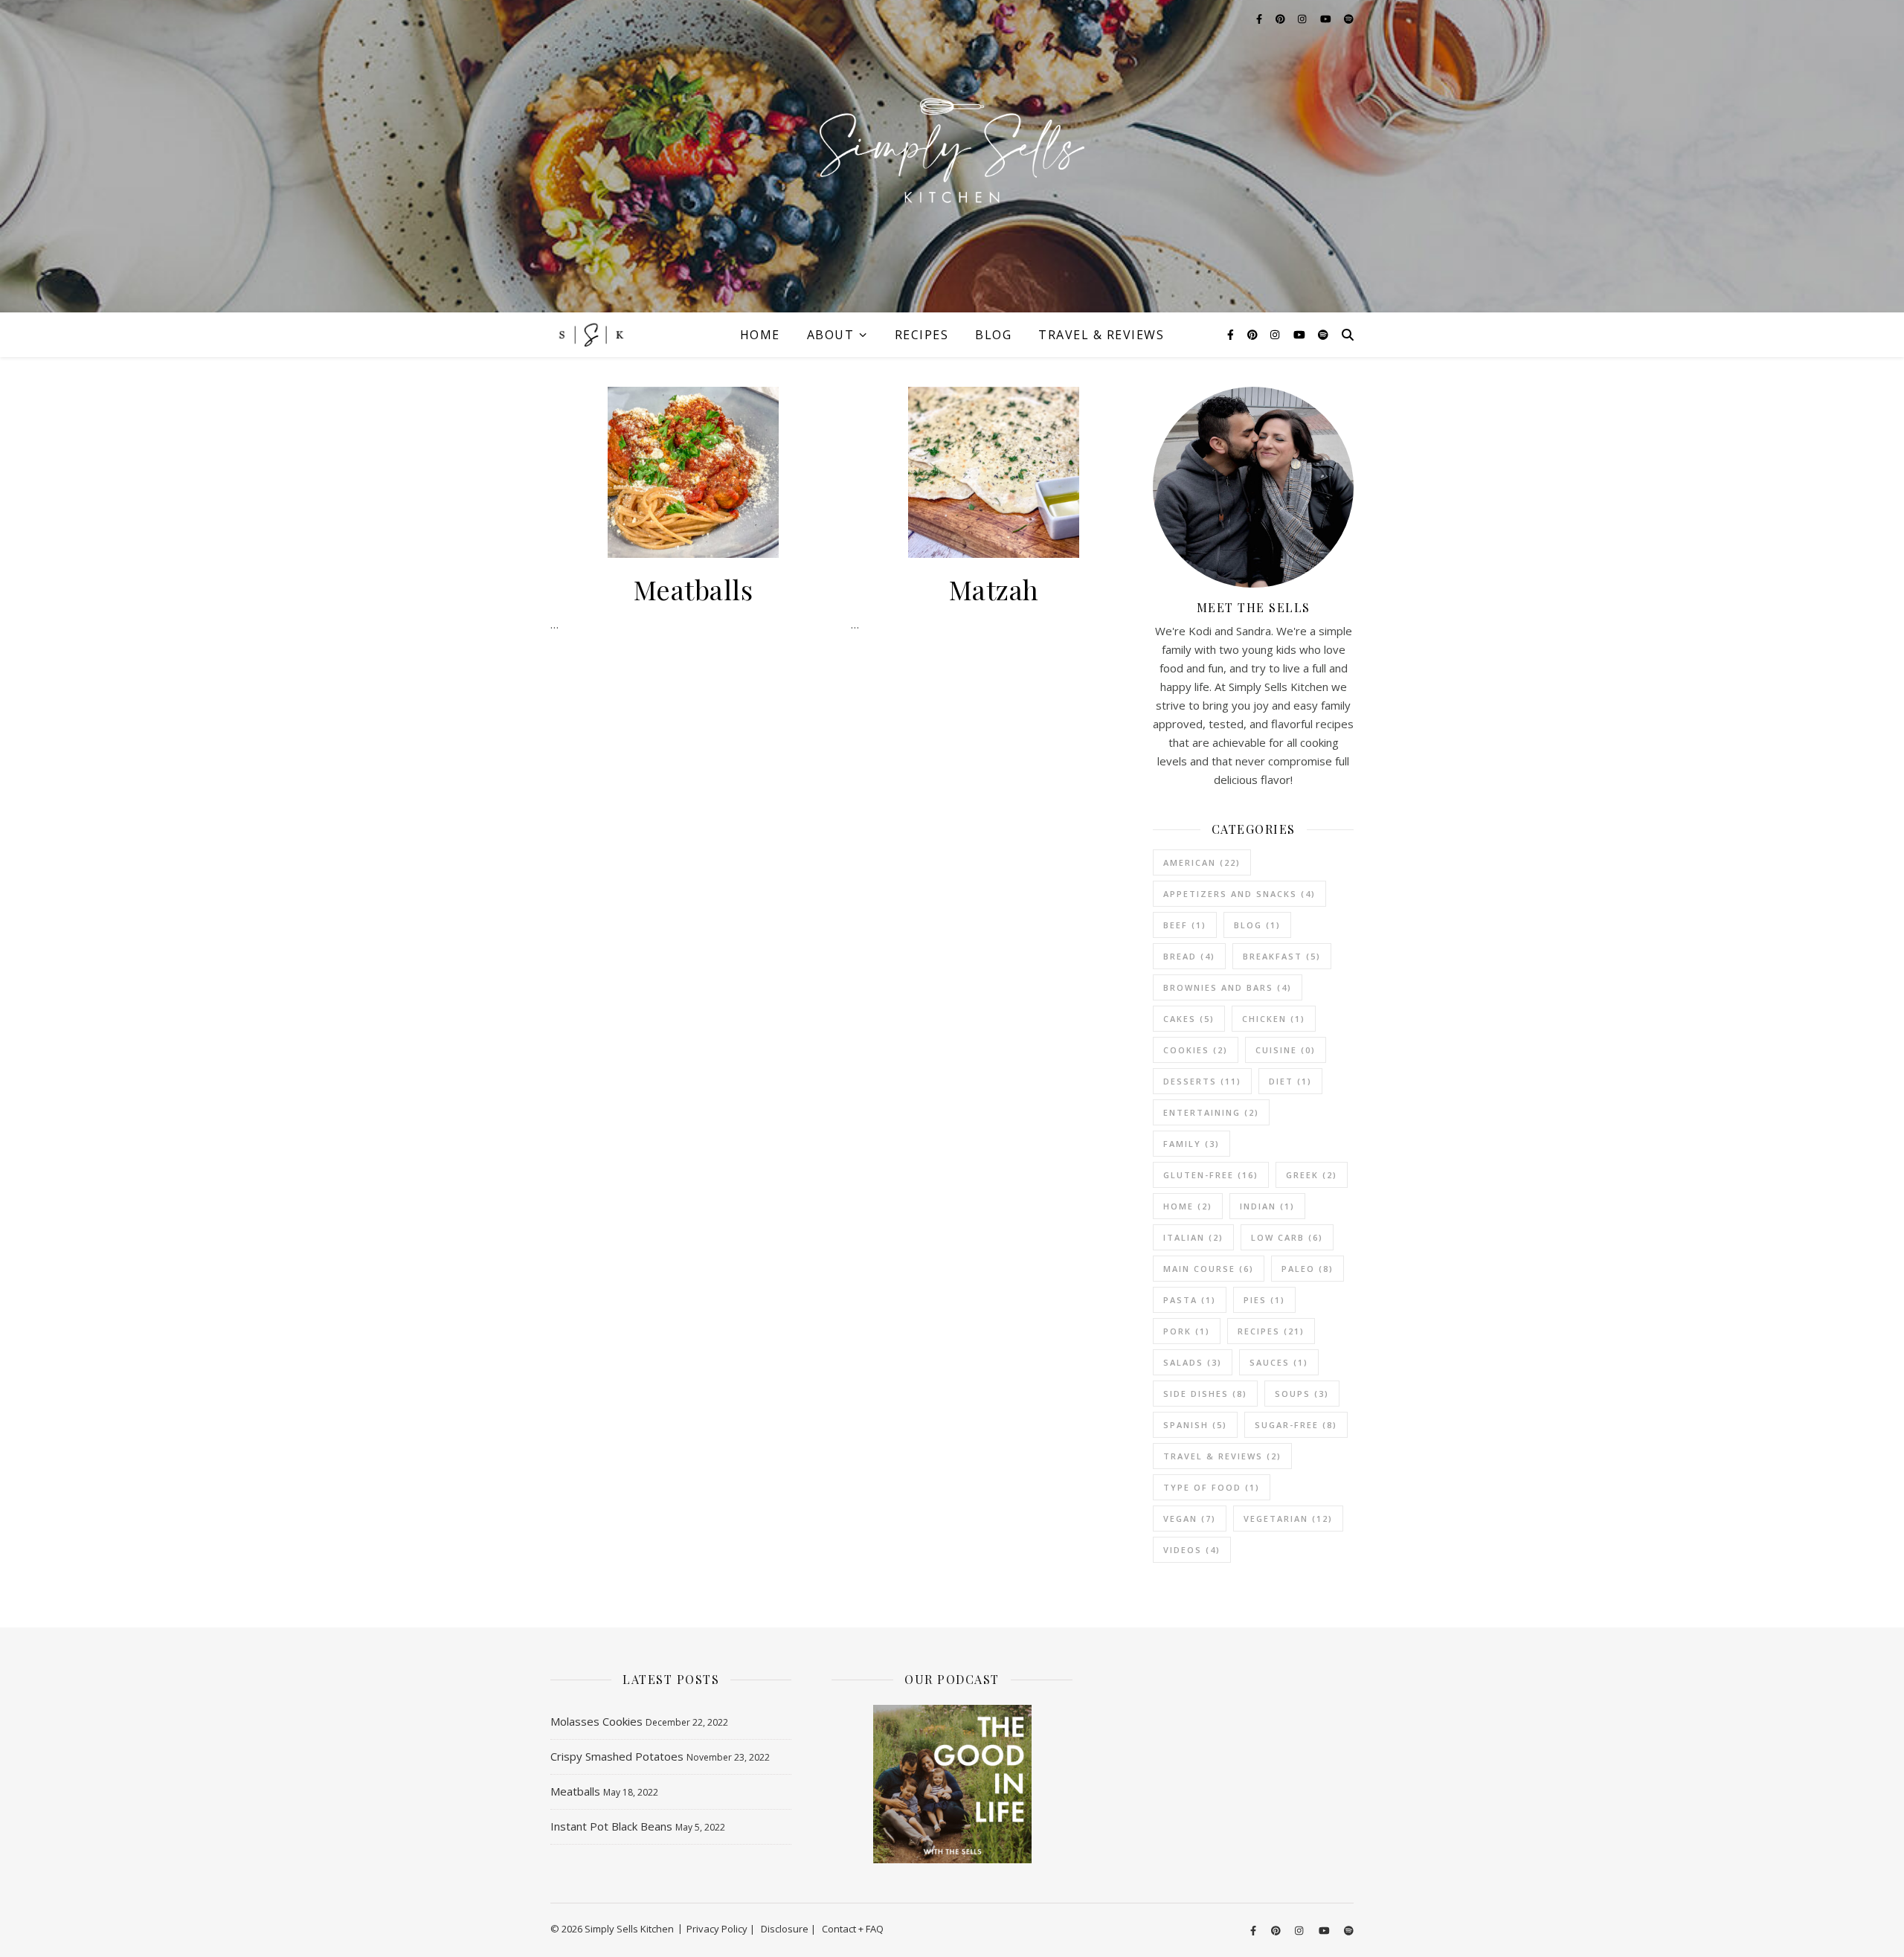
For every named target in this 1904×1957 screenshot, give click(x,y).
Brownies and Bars (1228, 987)
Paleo (1308, 1269)
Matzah (994, 589)
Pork (1187, 1331)
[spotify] (1323, 334)
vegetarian (1288, 1519)
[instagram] (1276, 334)
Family (1191, 1144)
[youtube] (1301, 334)
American (1202, 862)
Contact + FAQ (853, 1929)
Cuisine (1286, 1050)
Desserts (1202, 1081)
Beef (1185, 925)
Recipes (922, 335)
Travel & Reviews (1101, 335)
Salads (1193, 1362)
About (831, 335)
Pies (1264, 1300)
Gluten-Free (1211, 1175)
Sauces (1279, 1362)
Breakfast (1282, 956)
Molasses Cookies (596, 1721)
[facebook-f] (1232, 334)
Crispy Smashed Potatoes (617, 1756)
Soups (1302, 1394)
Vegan (1190, 1519)
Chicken (1274, 1019)
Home (760, 335)
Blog (993, 335)
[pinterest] (1254, 334)
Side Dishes (1205, 1394)
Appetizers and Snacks (1239, 894)
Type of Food (1212, 1487)
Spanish (1195, 1425)
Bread (1189, 956)
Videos (1192, 1550)
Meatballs (694, 589)
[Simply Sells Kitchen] (952, 156)
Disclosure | (788, 1929)
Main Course (1209, 1269)
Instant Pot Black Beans (611, 1826)
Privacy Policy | (721, 1929)
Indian (1267, 1206)
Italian (1193, 1237)
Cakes (1189, 1019)
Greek (1312, 1175)
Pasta (1190, 1300)
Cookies (1196, 1050)
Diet (1290, 1081)
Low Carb (1287, 1237)
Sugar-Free (1296, 1425)
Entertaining (1211, 1112)
